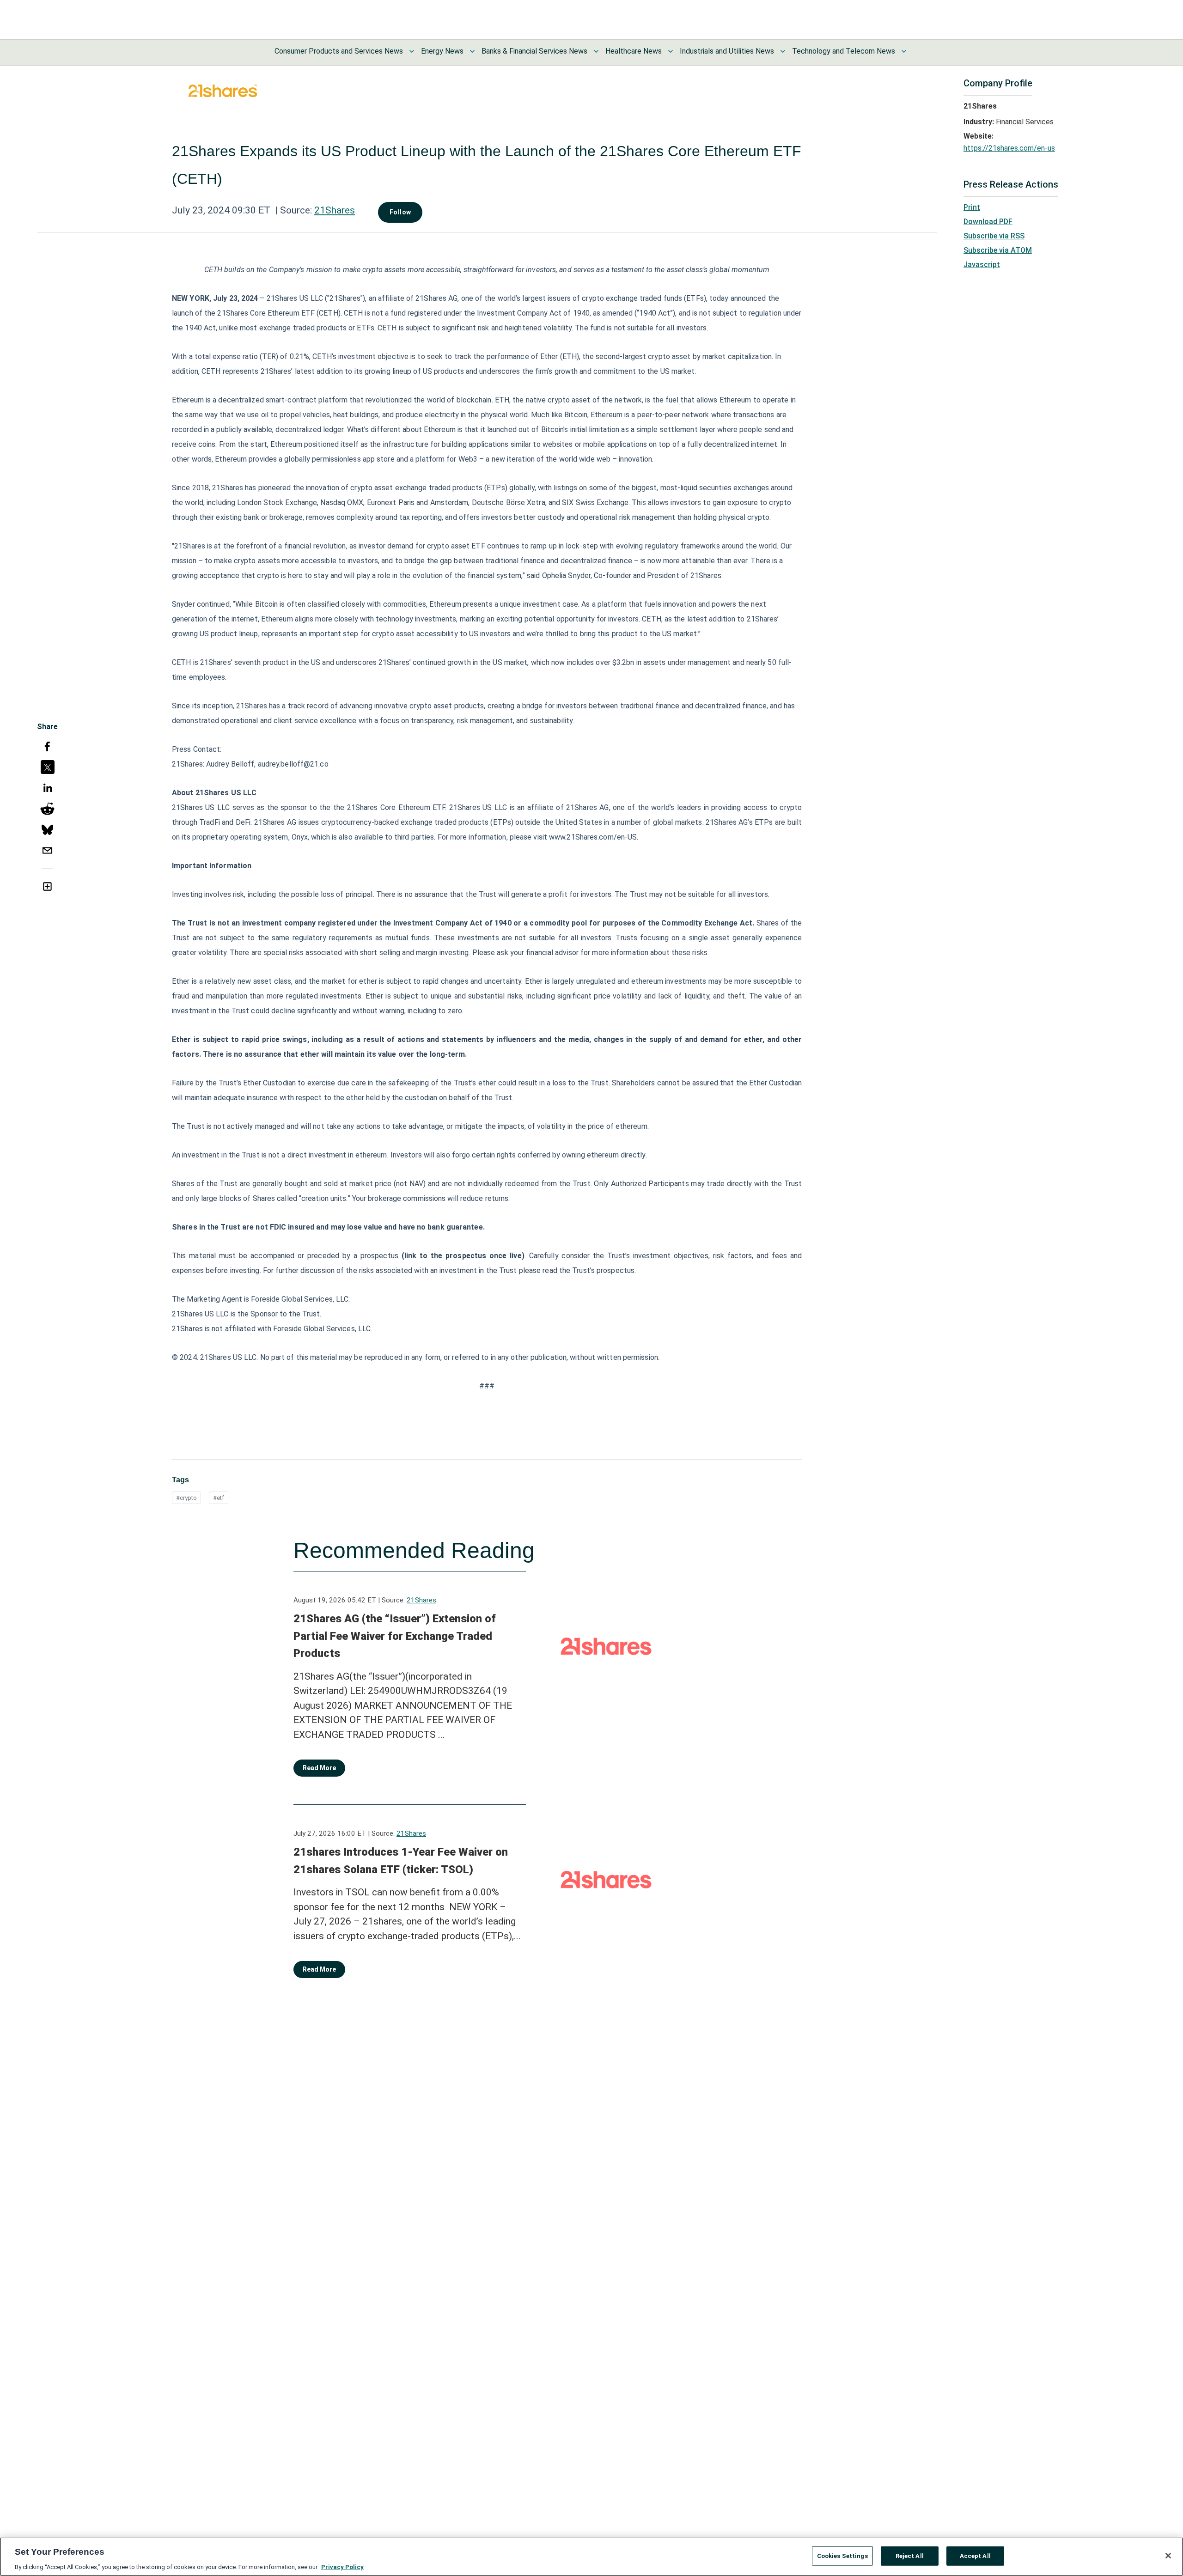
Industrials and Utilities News (727, 51)
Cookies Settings (842, 2555)
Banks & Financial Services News (534, 51)
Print (972, 207)
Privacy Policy (342, 2567)
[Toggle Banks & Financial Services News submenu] (596, 51)
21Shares (335, 210)
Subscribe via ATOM (998, 250)
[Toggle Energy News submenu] (472, 51)
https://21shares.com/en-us (1009, 148)
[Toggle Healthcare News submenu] (671, 51)
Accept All (975, 2555)
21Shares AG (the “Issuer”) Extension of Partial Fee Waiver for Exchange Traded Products (395, 1636)
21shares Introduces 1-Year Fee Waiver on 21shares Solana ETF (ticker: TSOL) (401, 1861)
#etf (219, 1498)
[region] (591, 2557)
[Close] (1168, 2556)
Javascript (982, 265)
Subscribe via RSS (994, 236)
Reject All (910, 2555)
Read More (319, 1768)
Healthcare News (634, 51)
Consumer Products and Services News (339, 51)
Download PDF (988, 222)
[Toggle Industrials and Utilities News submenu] (783, 51)
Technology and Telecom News (844, 51)
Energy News (442, 51)
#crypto (186, 1498)
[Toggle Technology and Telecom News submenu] (904, 51)
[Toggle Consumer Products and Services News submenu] (412, 51)
